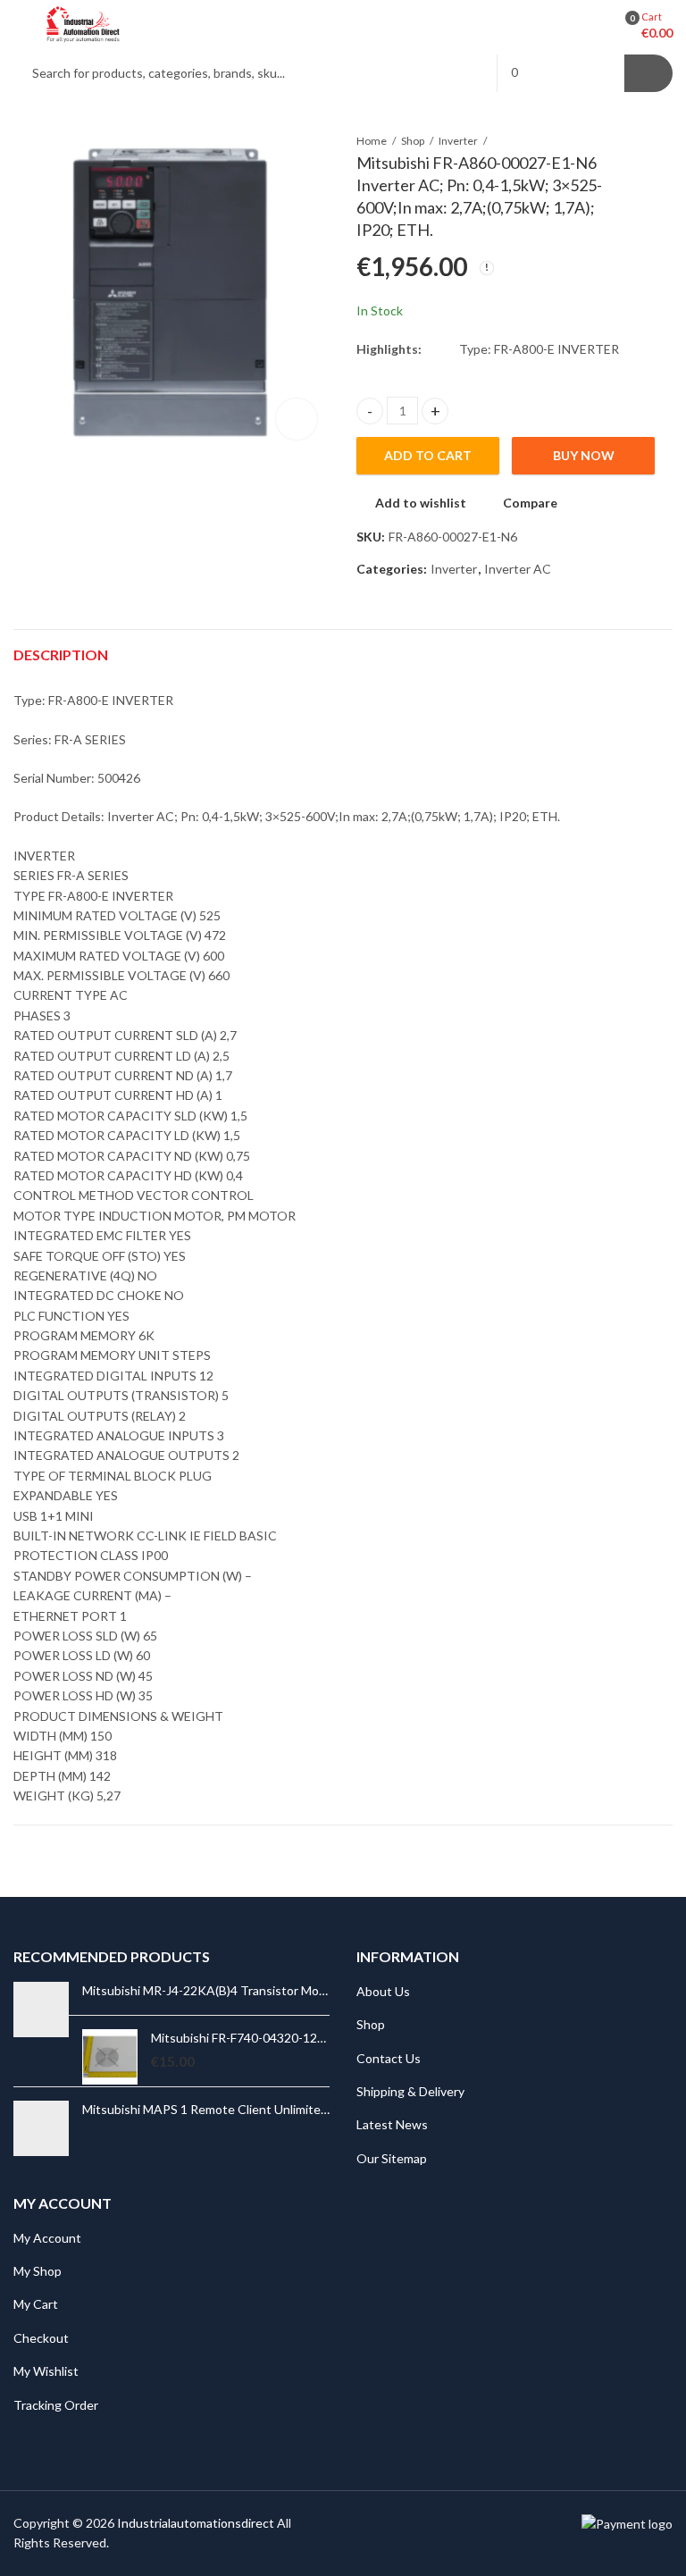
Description (61, 654)
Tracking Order (56, 2405)
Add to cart (428, 455)
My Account (47, 2238)
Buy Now (584, 455)
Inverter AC (518, 569)
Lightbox (297, 419)
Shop (413, 141)
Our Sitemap (392, 2158)
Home (372, 141)
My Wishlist (46, 2371)
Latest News (392, 2124)
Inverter (458, 141)
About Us (383, 1991)
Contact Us (389, 2058)
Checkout (41, 2338)
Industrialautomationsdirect (196, 2523)
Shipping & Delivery (410, 2091)
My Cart (36, 2304)
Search (648, 73)
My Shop (38, 2271)
